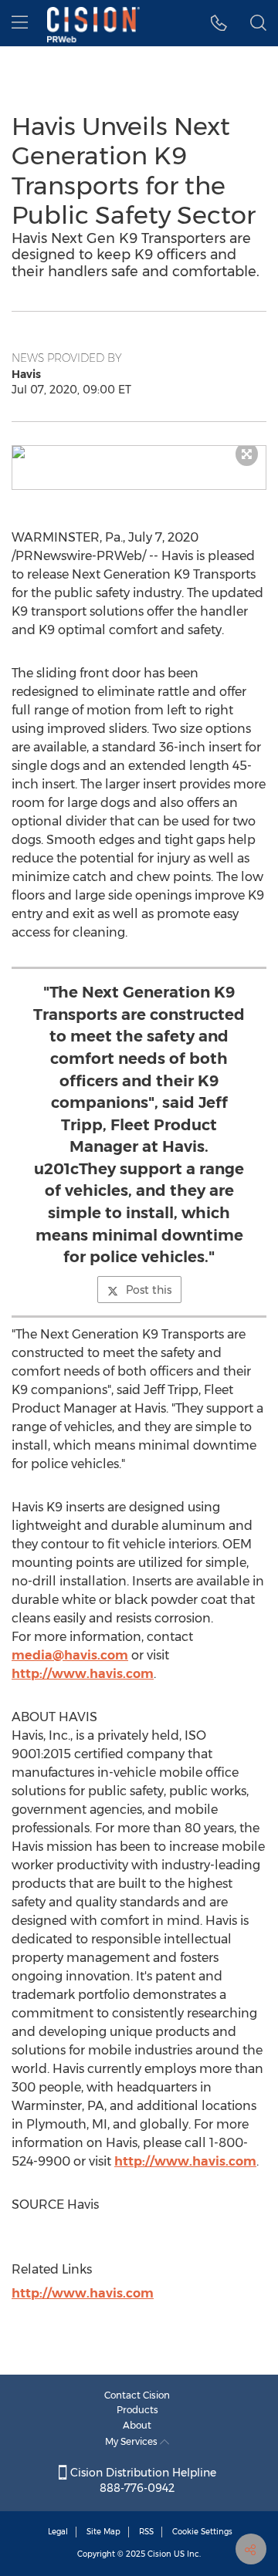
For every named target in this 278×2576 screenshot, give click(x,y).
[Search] (258, 23)
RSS (146, 2532)
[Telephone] (219, 23)
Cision (159, 2554)
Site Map (103, 2532)
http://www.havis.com (83, 1674)
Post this (149, 1290)
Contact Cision (137, 2395)
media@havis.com (70, 1655)
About (137, 2425)
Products (137, 2410)
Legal (58, 2532)
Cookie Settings (202, 2532)
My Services (132, 2441)
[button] (139, 452)
